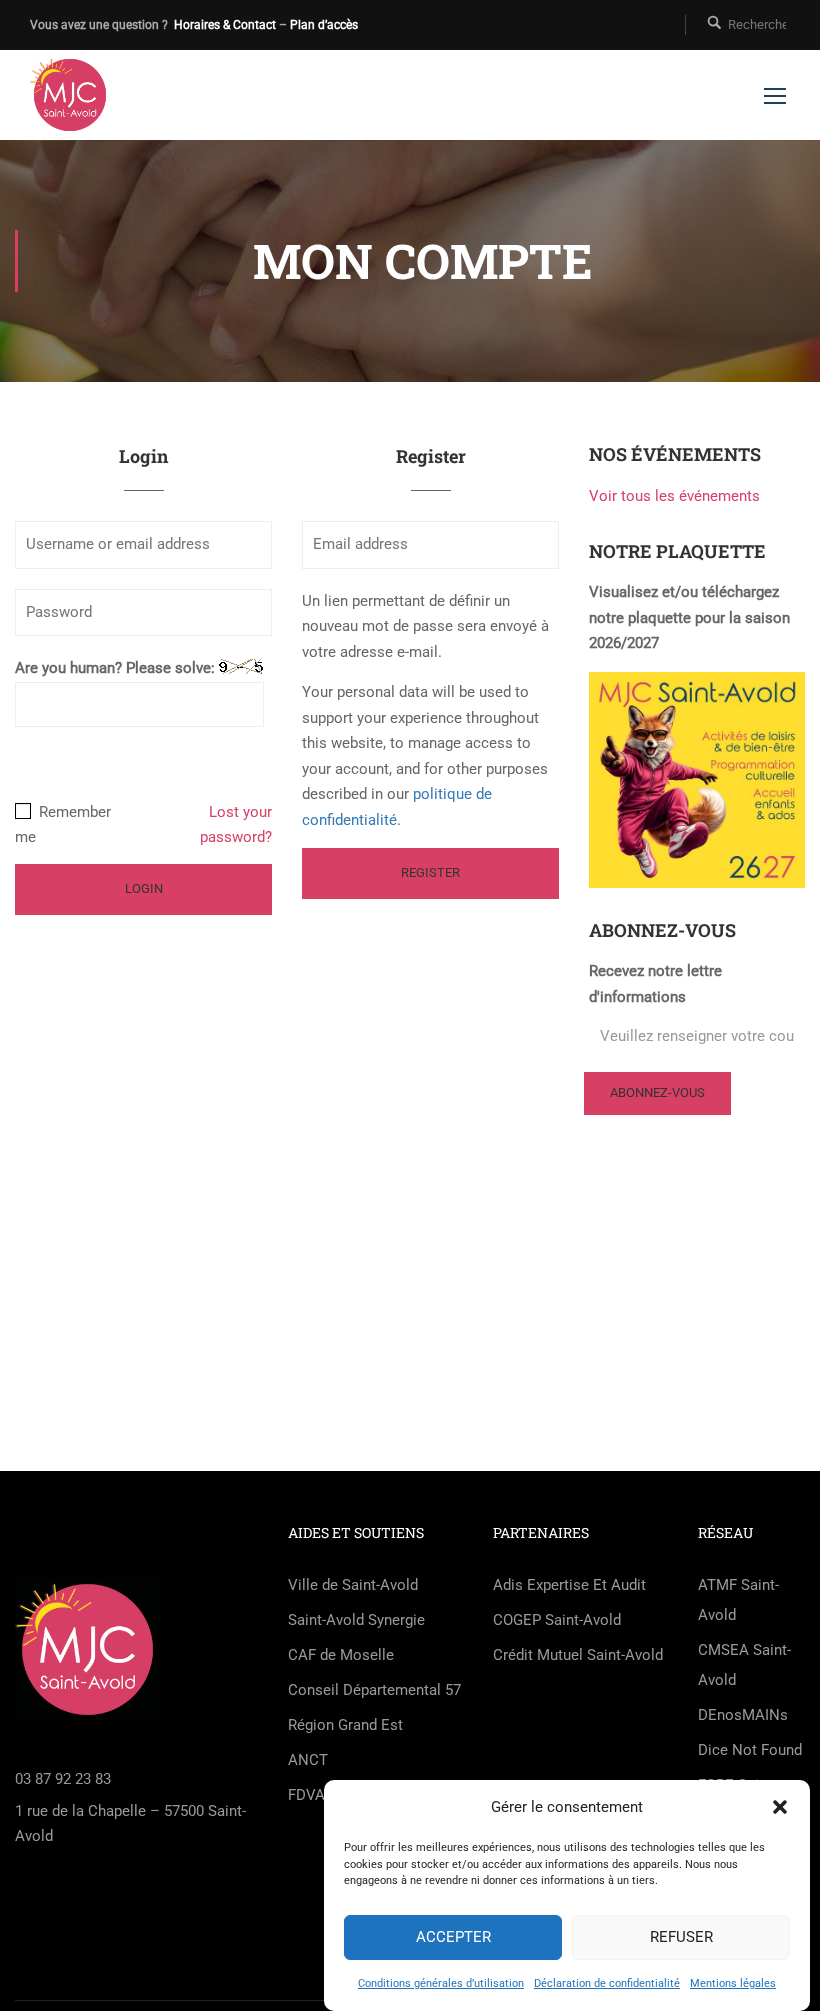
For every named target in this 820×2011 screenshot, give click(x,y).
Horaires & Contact (225, 25)
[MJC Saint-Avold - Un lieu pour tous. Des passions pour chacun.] (70, 95)
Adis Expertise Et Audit (569, 1585)
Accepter (453, 1937)
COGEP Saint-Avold (557, 1620)
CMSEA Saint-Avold (744, 1665)
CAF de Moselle (341, 1655)
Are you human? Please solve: (117, 668)
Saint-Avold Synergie (356, 1620)
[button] (780, 1807)
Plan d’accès (324, 25)
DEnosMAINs (743, 1715)
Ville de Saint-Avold (353, 1585)
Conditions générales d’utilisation (441, 1983)
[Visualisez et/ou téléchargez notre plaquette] (697, 779)
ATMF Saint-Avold (738, 1600)
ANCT (308, 1760)
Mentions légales (733, 1983)
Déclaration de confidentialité (607, 1983)
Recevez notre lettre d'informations (655, 984)
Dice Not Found (750, 1750)
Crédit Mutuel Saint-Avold (578, 1655)
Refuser (681, 1937)
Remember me (63, 824)
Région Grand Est (345, 1725)
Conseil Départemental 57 (374, 1690)
